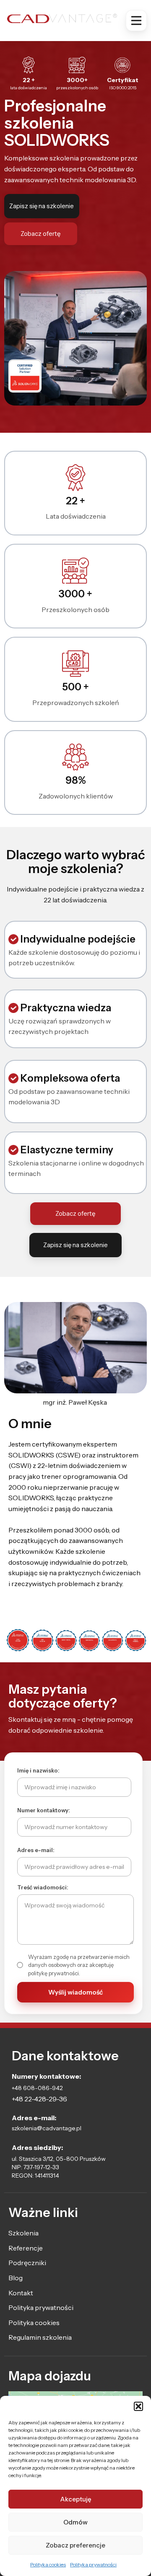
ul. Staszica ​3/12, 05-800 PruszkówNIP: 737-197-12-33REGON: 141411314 (59, 2167)
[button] (138, 2406)
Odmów (75, 2522)
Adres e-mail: (36, 1850)
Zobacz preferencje (75, 2545)
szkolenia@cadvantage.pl (47, 2128)
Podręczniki (27, 2263)
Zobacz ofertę (40, 234)
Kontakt (21, 2293)
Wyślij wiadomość (75, 1992)
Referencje (26, 2248)
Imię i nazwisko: (38, 1770)
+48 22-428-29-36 (39, 2099)
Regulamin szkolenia (40, 2337)
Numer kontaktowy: (44, 1810)
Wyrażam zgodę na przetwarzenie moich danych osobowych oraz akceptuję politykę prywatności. (79, 1965)
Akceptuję (76, 2499)
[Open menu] (136, 21)
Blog (16, 2278)
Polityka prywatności (93, 2564)
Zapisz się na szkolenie (42, 206)
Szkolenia (23, 2233)
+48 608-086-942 (37, 2088)
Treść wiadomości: (43, 1887)
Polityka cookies (48, 2564)
